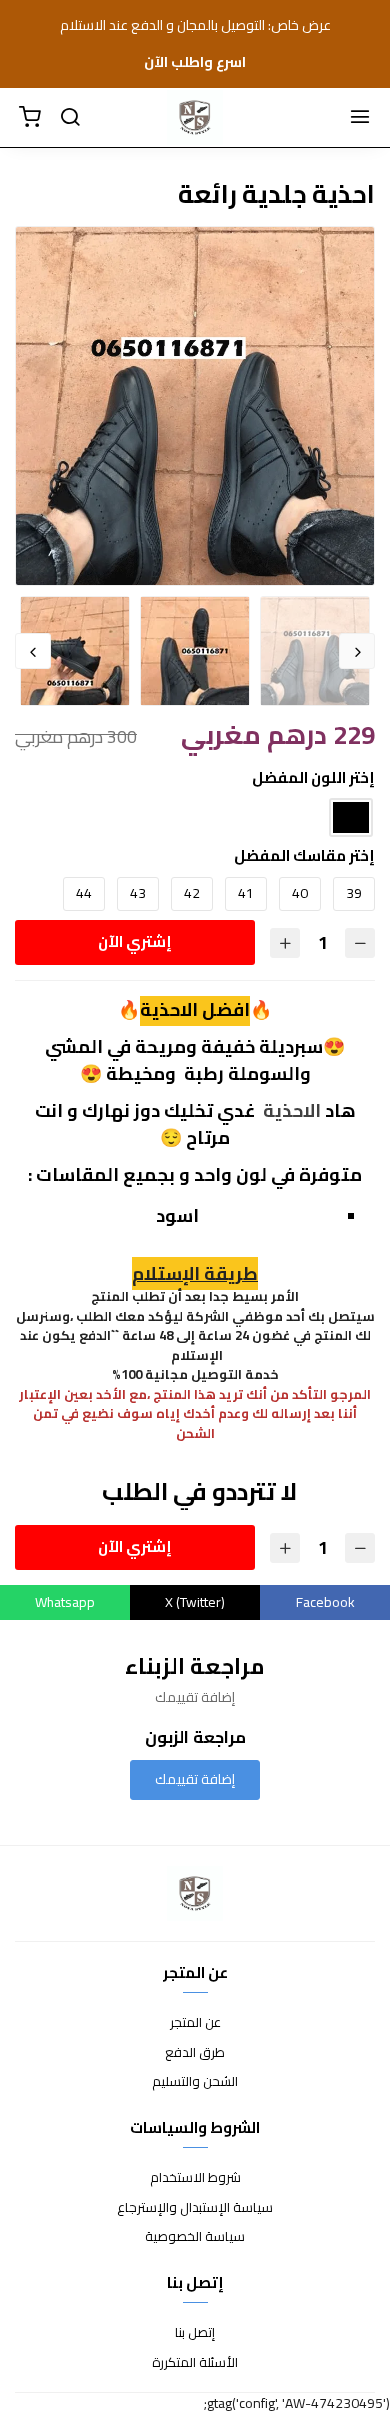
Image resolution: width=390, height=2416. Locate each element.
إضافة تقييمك (195, 1779)
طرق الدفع (195, 2053)
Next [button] (33, 651)
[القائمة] (360, 118)
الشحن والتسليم (195, 2082)
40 (300, 893)
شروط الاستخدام (195, 2178)
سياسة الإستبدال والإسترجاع (195, 2208)
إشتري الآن (135, 941)
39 (354, 893)
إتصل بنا (195, 2333)
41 (246, 893)
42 (192, 893)
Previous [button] (357, 651)
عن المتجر (195, 2023)
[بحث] (70, 118)
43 (138, 893)
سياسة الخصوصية (195, 2237)
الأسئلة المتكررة (195, 2363)
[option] (195, 465)
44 (84, 893)
